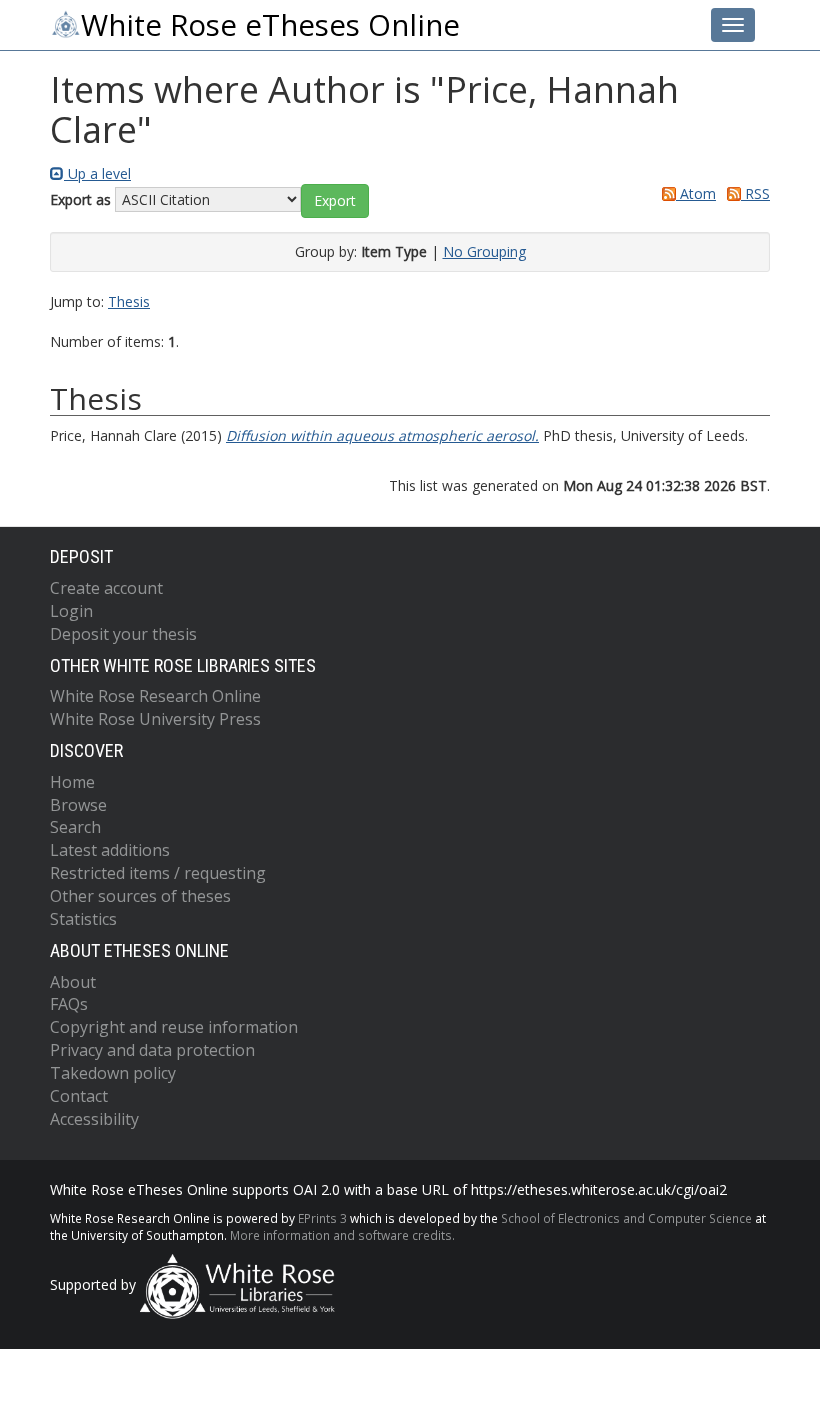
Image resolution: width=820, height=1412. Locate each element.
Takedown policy (113, 1073)
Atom (696, 193)
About (73, 982)
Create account (106, 588)
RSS (755, 193)
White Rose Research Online (155, 696)
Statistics (83, 919)
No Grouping (484, 251)
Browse (78, 805)
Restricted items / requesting (158, 873)
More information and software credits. (342, 1235)
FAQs (69, 1004)
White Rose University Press (155, 719)
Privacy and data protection (152, 1050)
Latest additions (110, 850)
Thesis (129, 301)
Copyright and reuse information (174, 1027)
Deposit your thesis (123, 634)
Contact (79, 1096)
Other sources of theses (140, 896)
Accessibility (94, 1119)
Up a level (97, 173)
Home (72, 782)
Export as (80, 199)
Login (71, 611)
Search (75, 827)
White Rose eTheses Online (270, 25)
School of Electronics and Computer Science (626, 1218)
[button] (335, 201)
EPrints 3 (322, 1218)
